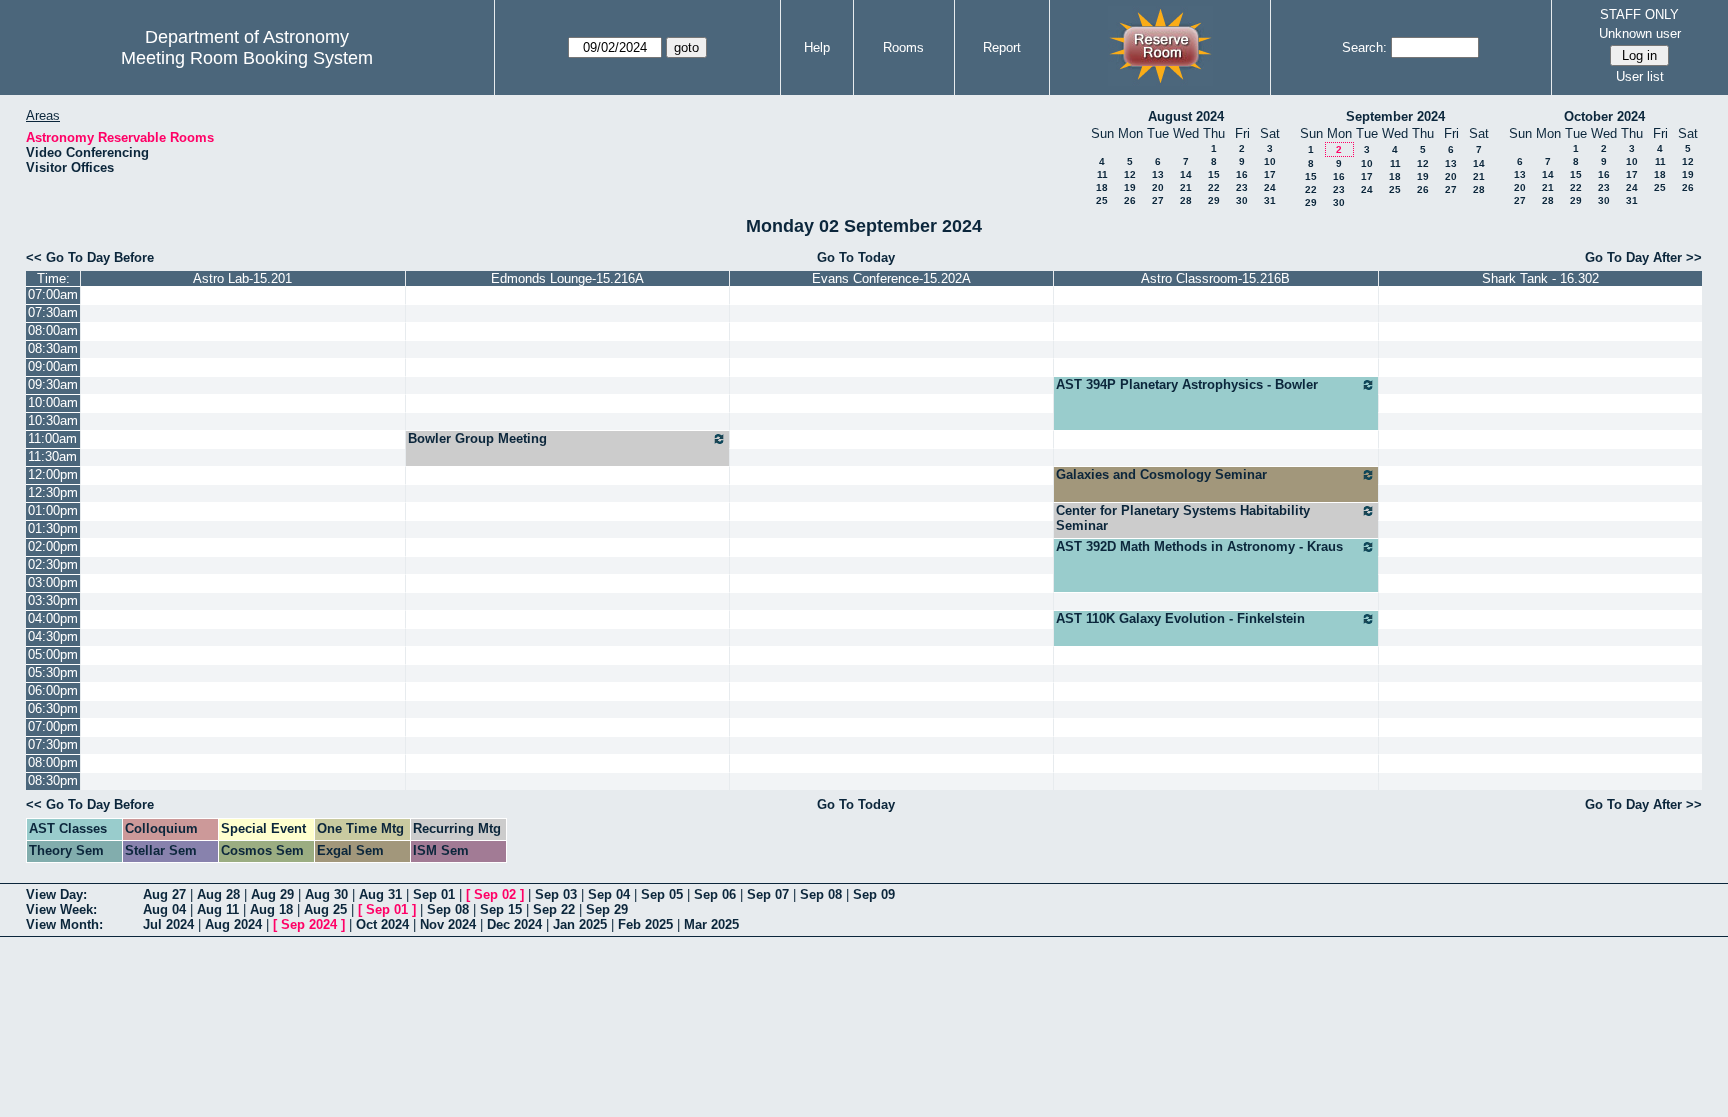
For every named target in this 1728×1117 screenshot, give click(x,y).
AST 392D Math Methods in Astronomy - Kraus (1199, 546)
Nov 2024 (448, 924)
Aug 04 (164, 909)
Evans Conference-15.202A (891, 278)
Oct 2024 (382, 924)
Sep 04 (609, 894)
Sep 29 (607, 909)
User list (1640, 76)
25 (1102, 200)
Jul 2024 (168, 924)
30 (1242, 200)
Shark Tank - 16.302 (1540, 278)
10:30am (53, 420)
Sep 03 (556, 894)
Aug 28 (218, 894)
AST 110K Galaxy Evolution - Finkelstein (1180, 618)
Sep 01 (434, 894)
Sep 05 (662, 894)
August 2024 (1186, 116)
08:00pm (53, 762)
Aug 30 (326, 894)
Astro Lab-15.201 (242, 278)
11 (1102, 174)
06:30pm (53, 708)
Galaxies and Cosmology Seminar (1161, 474)
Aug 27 (164, 894)
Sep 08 (821, 894)
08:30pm (53, 780)
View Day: (56, 894)
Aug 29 (272, 894)
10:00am (53, 402)
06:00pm (53, 690)
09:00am (53, 366)
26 (1130, 200)
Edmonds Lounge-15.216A (567, 278)
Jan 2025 (580, 924)
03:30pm (53, 600)
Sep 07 (768, 894)
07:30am (53, 312)
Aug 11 (218, 909)
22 (1214, 187)
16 (1242, 174)
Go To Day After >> (1643, 257)
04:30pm (53, 636)
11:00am (52, 438)
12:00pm (53, 474)
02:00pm (53, 546)
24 (1270, 187)
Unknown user (1640, 33)
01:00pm (53, 510)
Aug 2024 (233, 924)
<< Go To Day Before (90, 257)
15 (1214, 174)
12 (1130, 174)
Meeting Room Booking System (247, 58)
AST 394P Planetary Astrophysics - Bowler (1187, 384)
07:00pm (53, 726)
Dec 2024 (514, 924)
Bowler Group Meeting (477, 438)
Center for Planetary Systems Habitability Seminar (1183, 518)
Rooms (903, 47)
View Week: (61, 909)
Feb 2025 (645, 924)
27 (1158, 200)
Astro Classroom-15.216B (1215, 278)
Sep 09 (874, 894)
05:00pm (53, 654)
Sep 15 (501, 909)
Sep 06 (715, 894)
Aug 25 (325, 909)
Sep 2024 (309, 924)
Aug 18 (271, 909)
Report (1002, 47)
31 (1270, 200)
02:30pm (53, 564)
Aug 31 (380, 894)
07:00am (53, 294)
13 (1158, 174)
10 (1270, 161)
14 (1186, 174)
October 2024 (1604, 116)
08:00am (53, 330)
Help (817, 47)
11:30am (52, 456)
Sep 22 (554, 909)
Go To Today (856, 257)
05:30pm (53, 672)
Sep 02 (495, 894)
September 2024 (1395, 116)
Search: (1364, 47)
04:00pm (53, 618)
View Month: (64, 924)
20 (1158, 187)
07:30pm (53, 744)
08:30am (53, 348)
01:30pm (53, 528)
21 (1186, 187)
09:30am (53, 384)
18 (1102, 187)
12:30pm (53, 492)
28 (1186, 200)
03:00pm (53, 582)
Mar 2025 (711, 924)
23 (1242, 187)
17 (1270, 174)
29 (1214, 200)
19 (1130, 187)
